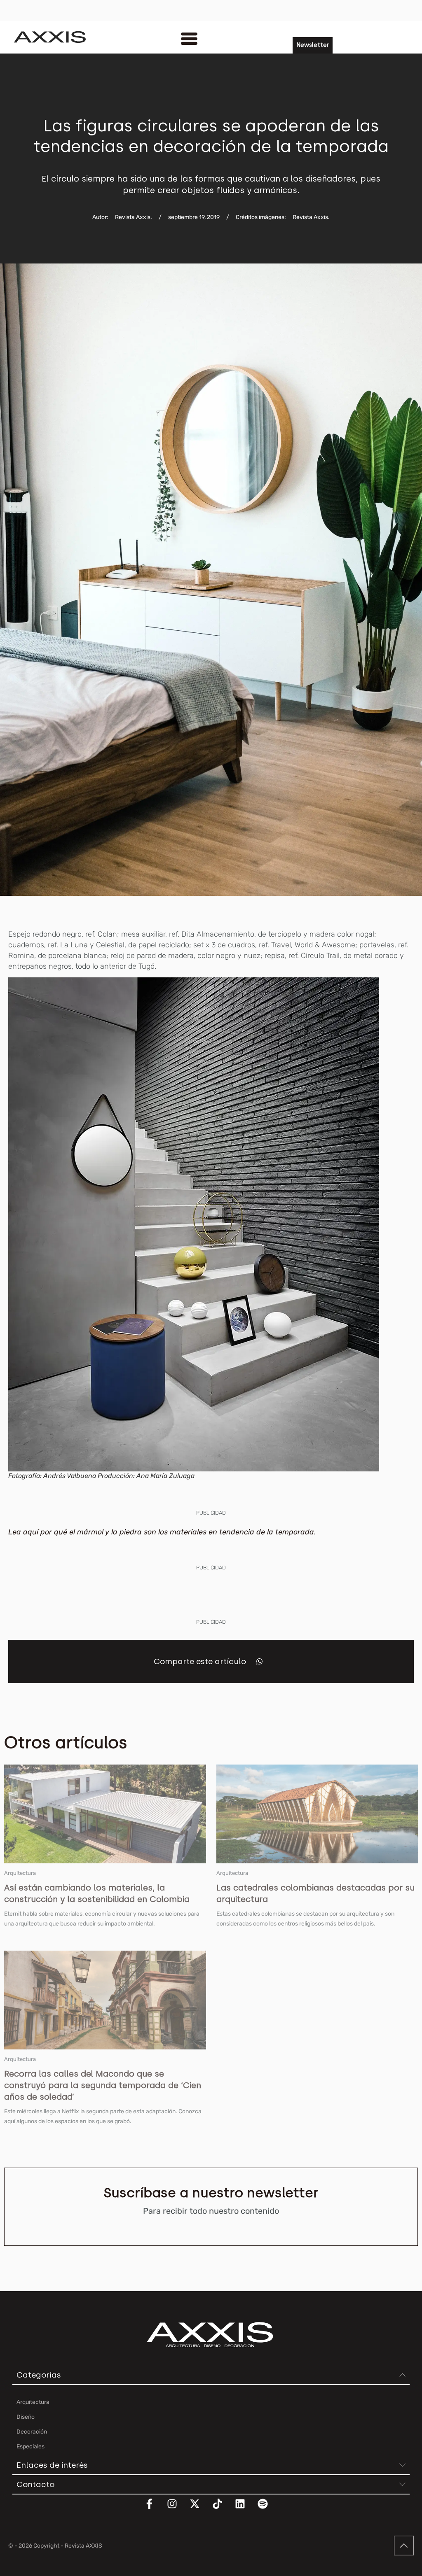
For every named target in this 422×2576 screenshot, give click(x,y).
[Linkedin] (245, 2509)
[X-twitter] (200, 2509)
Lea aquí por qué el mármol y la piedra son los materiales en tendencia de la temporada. (163, 1532)
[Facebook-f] (155, 2509)
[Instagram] (177, 2509)
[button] (259, 1661)
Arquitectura (20, 1873)
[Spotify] (268, 2509)
